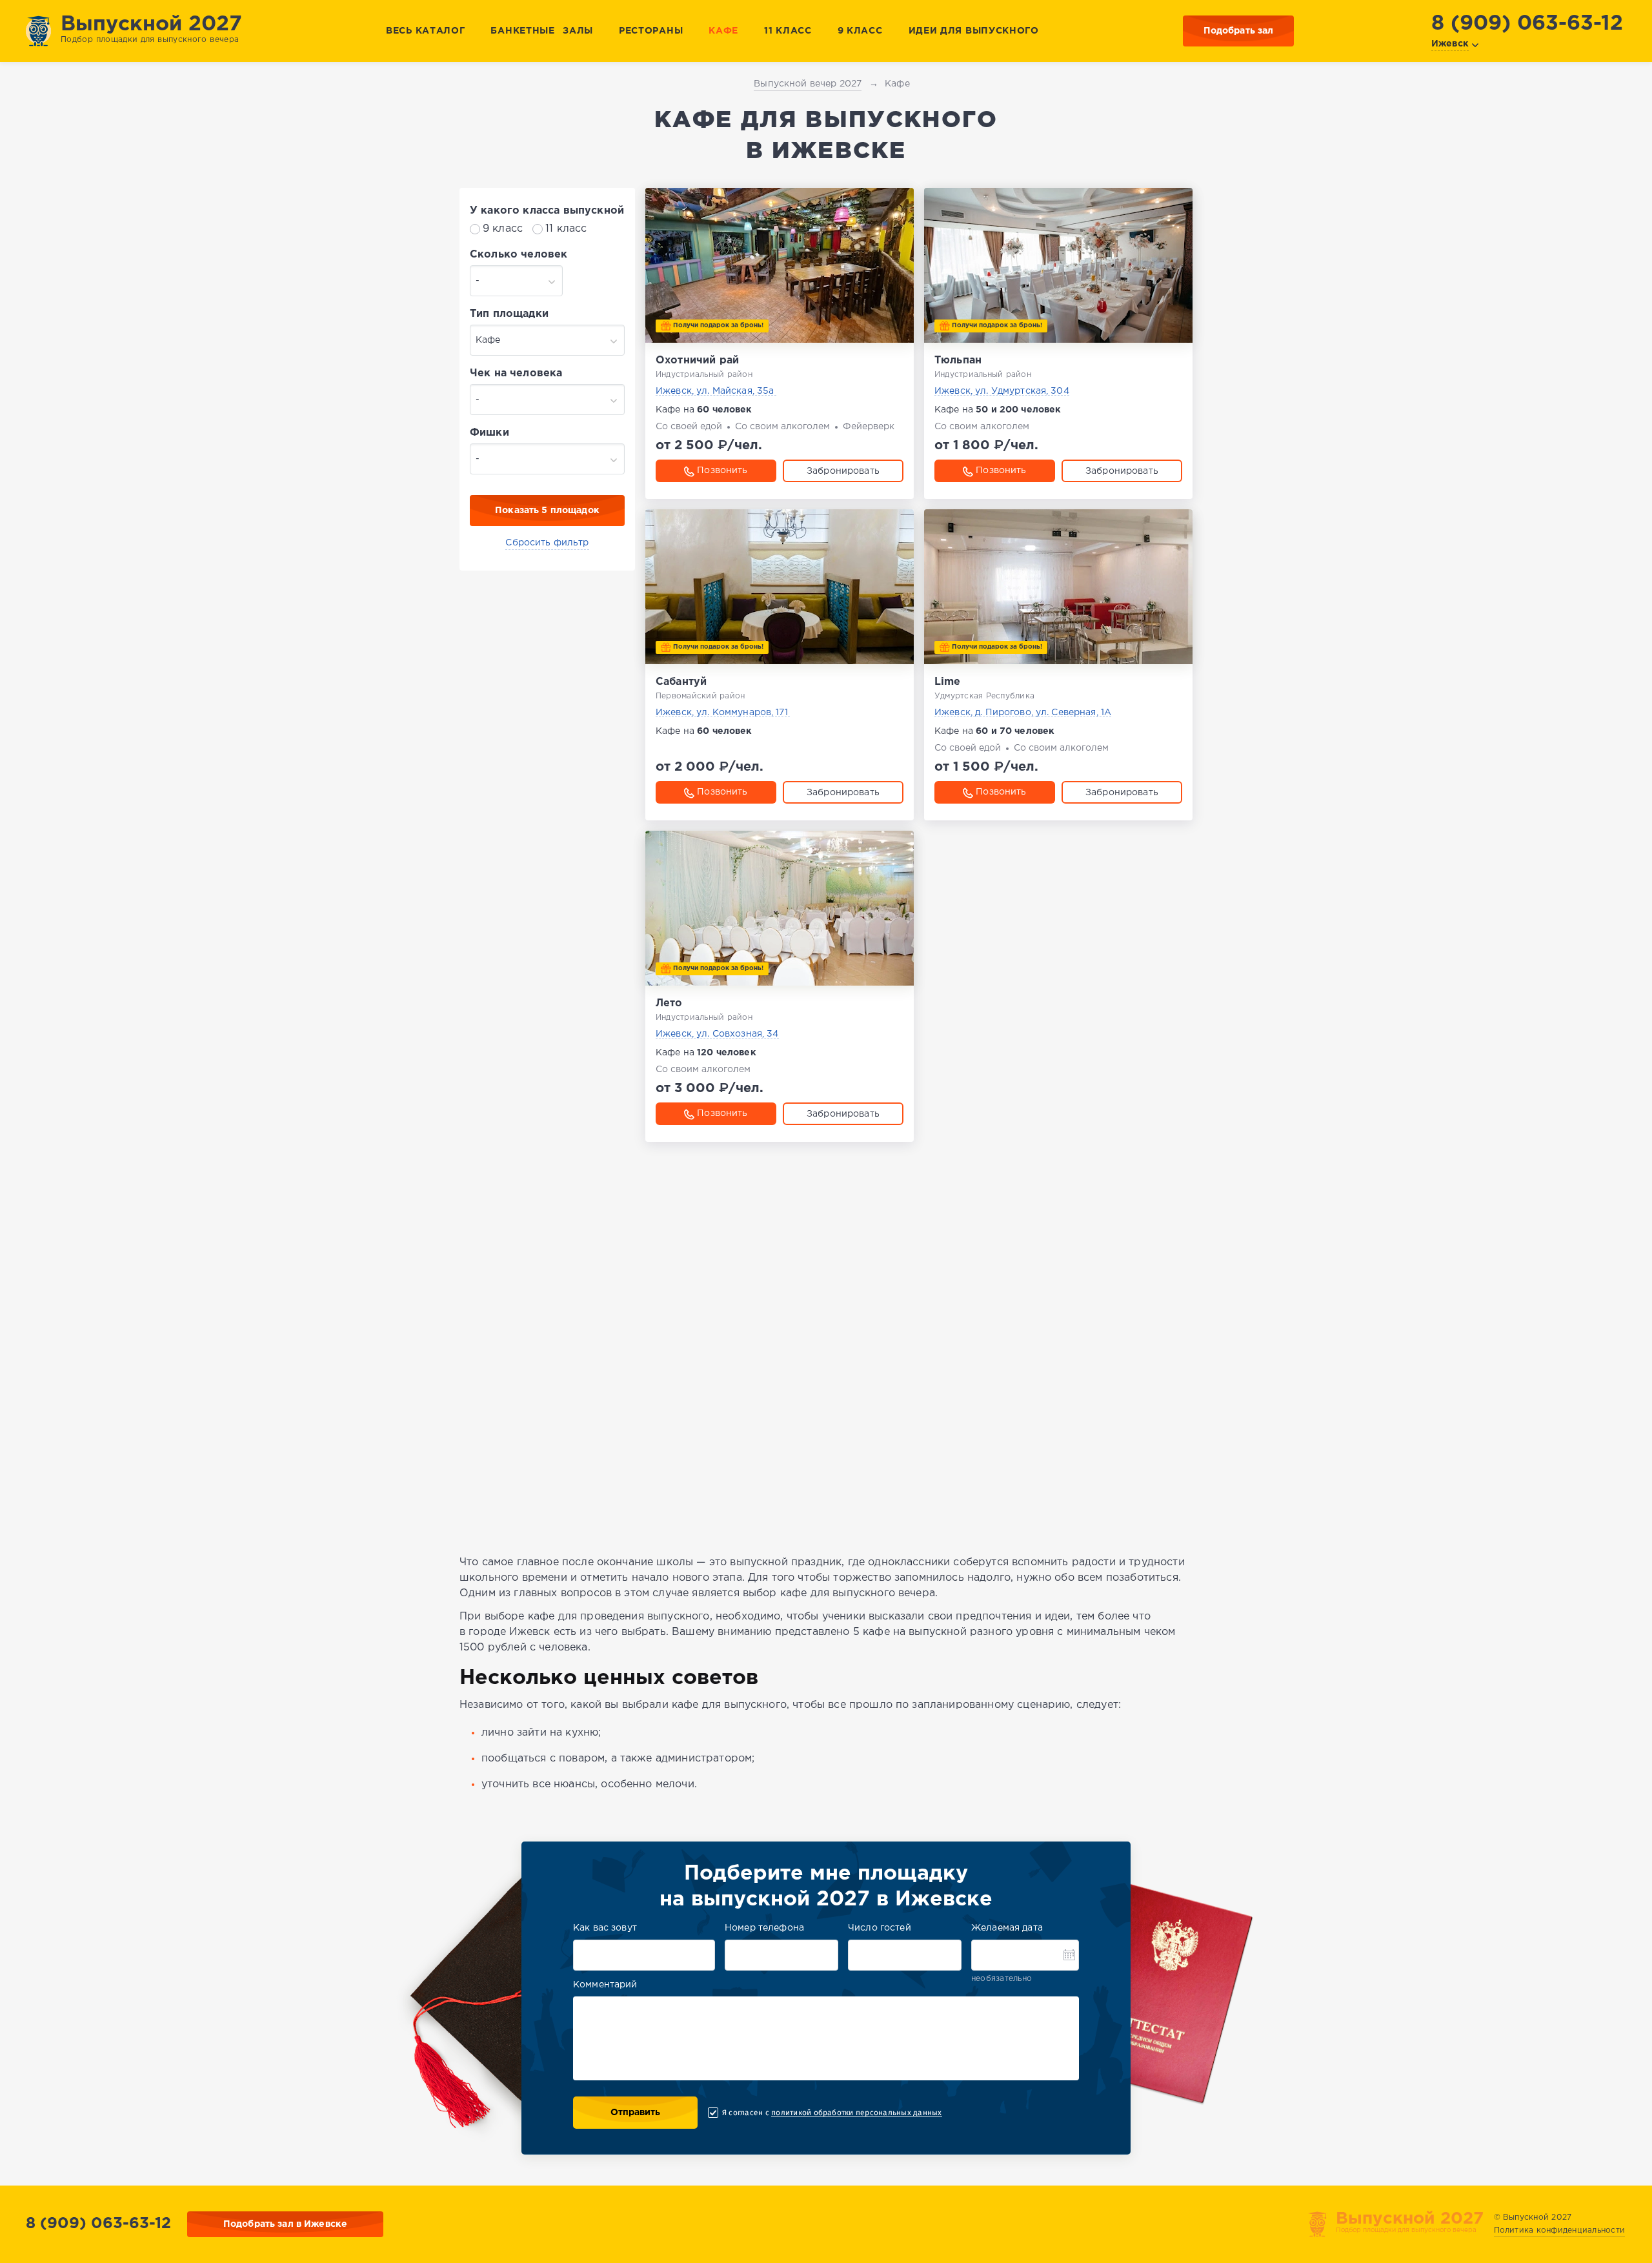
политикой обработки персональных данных (856, 2113)
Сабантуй (681, 682)
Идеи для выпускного (974, 31)
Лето (669, 1003)
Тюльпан (958, 360)
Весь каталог (425, 31)
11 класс (788, 31)
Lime (948, 682)
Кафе (723, 31)
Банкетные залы (542, 31)
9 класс (860, 31)
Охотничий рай (697, 360)
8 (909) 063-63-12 (1527, 24)
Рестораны (651, 31)
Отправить (635, 2113)
